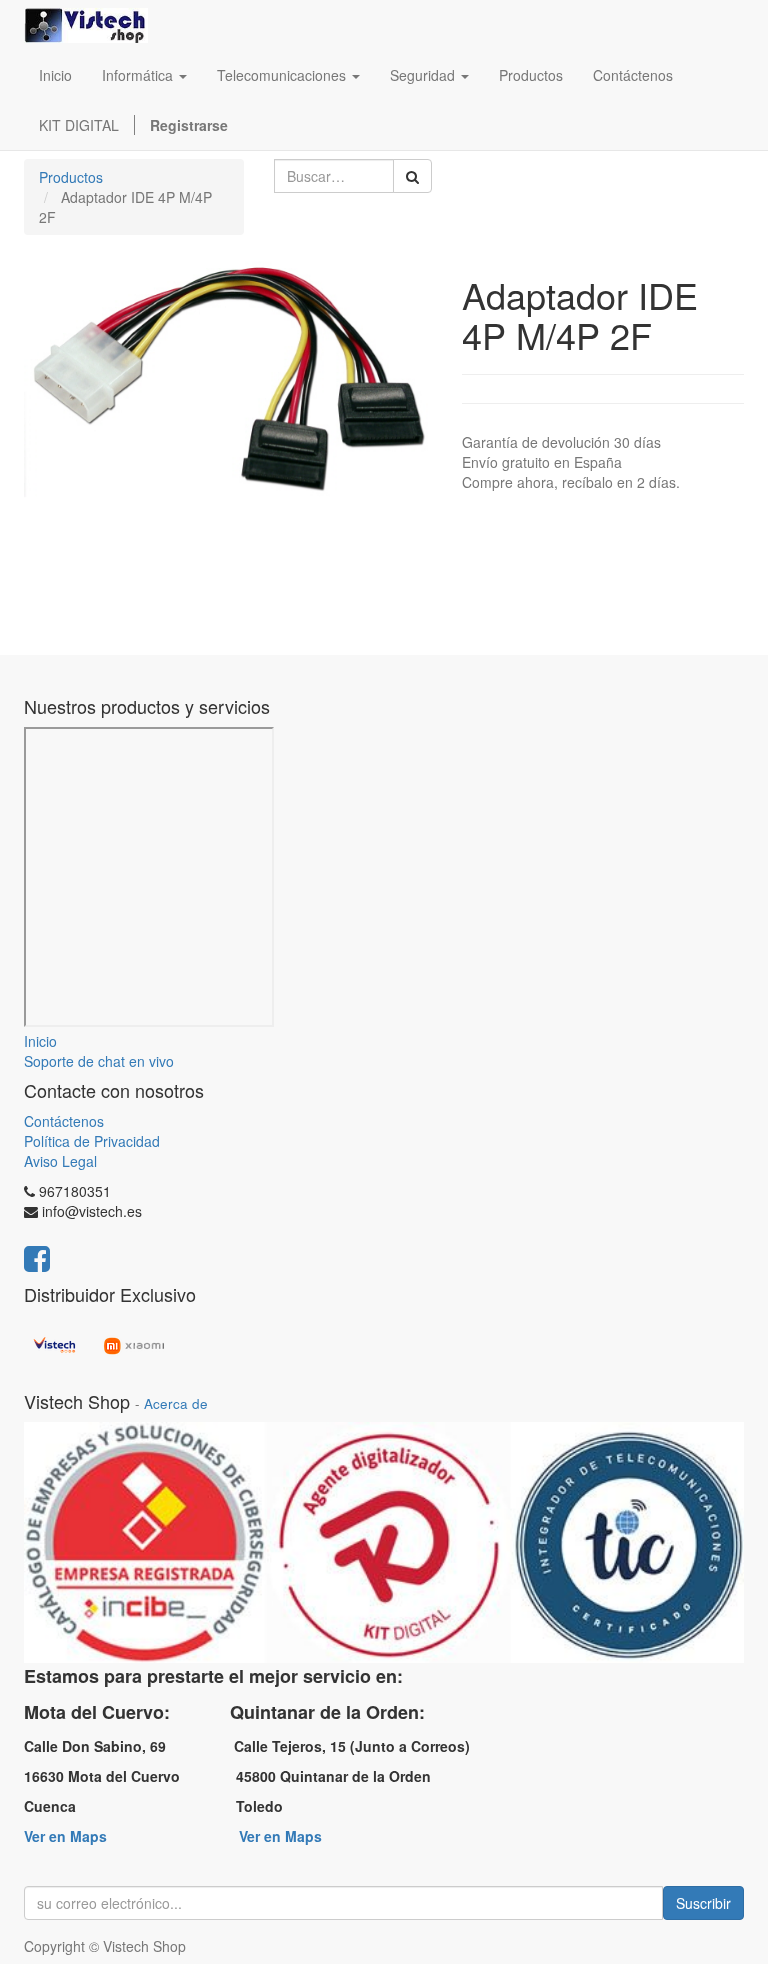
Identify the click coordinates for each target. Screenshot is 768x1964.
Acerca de (176, 1403)
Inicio (40, 1041)
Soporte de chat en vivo (99, 1061)
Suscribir (703, 1903)
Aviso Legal (60, 1161)
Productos (71, 177)
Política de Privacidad (92, 1141)
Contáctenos (64, 1121)
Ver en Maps (65, 1836)
